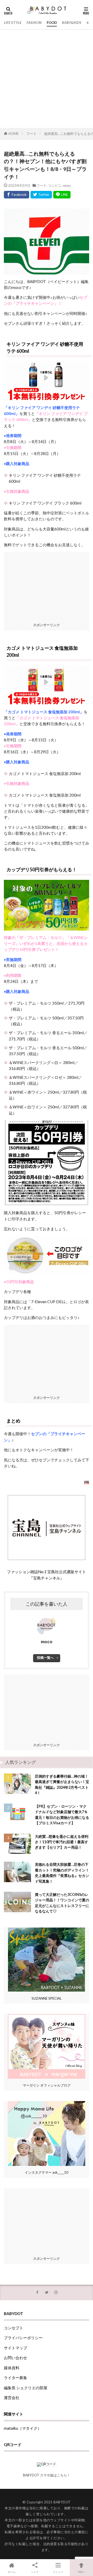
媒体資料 (12, 2368)
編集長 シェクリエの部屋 (26, 2388)
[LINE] (62, 195)
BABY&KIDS (72, 23)
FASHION (34, 23)
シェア (35, 2572)
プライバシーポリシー (23, 2338)
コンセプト (14, 2328)
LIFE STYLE (13, 23)
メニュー (58, 2572)
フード (31, 134)
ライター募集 (16, 2378)
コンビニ (55, 185)
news (67, 185)
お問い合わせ (16, 2358)
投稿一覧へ (45, 1658)
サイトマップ (16, 2348)
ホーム (12, 2572)
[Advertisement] (47, 79)
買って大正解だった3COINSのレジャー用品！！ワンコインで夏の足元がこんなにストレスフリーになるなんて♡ (62, 1903)
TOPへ (81, 2572)
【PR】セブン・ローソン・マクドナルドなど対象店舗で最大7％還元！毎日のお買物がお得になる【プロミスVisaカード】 (62, 1815)
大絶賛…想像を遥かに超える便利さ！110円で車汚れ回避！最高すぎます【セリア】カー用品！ (62, 1842)
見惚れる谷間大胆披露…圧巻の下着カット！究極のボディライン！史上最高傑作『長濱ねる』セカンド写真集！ (62, 1873)
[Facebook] (17, 195)
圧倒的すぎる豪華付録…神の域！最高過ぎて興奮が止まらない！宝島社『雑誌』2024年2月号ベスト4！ (62, 1784)
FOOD (52, 23)
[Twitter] (41, 195)
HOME (14, 134)
